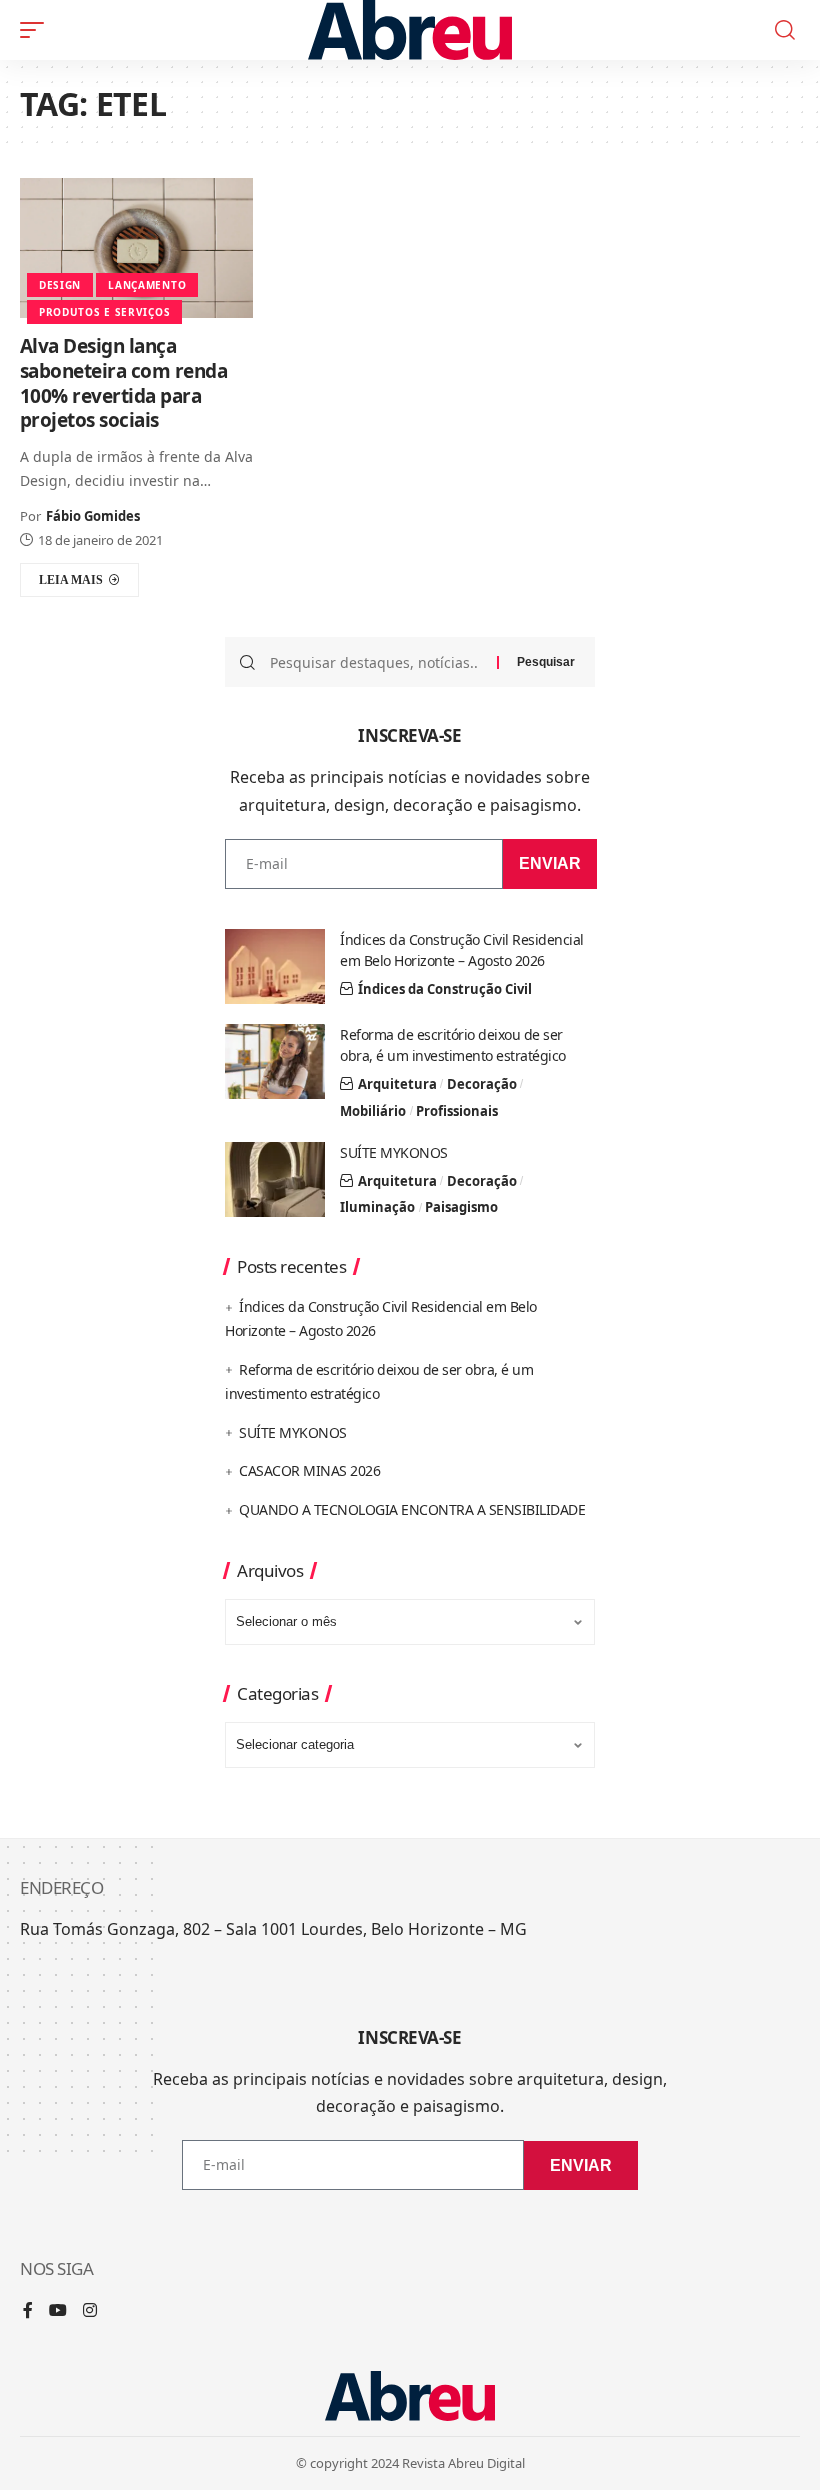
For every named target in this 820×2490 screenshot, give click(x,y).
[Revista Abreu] (410, 30)
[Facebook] (28, 2311)
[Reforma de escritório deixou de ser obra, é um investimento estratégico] (275, 1061)
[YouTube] (58, 2311)
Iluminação (377, 1207)
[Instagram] (90, 2311)
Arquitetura (397, 1084)
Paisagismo (461, 1207)
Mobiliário (373, 1111)
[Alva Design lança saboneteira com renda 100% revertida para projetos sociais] (136, 248)
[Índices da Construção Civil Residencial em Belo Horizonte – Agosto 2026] (275, 966)
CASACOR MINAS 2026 (309, 1470)
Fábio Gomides (93, 516)
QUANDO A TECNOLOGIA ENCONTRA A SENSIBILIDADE (412, 1509)
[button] (37, 30)
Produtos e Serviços (104, 312)
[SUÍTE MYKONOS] (275, 1179)
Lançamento (147, 285)
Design (60, 285)
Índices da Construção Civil (445, 989)
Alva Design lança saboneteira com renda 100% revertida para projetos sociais (124, 383)
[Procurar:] (376, 662)
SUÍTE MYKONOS (394, 1152)
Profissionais (457, 1111)
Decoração (482, 1084)
